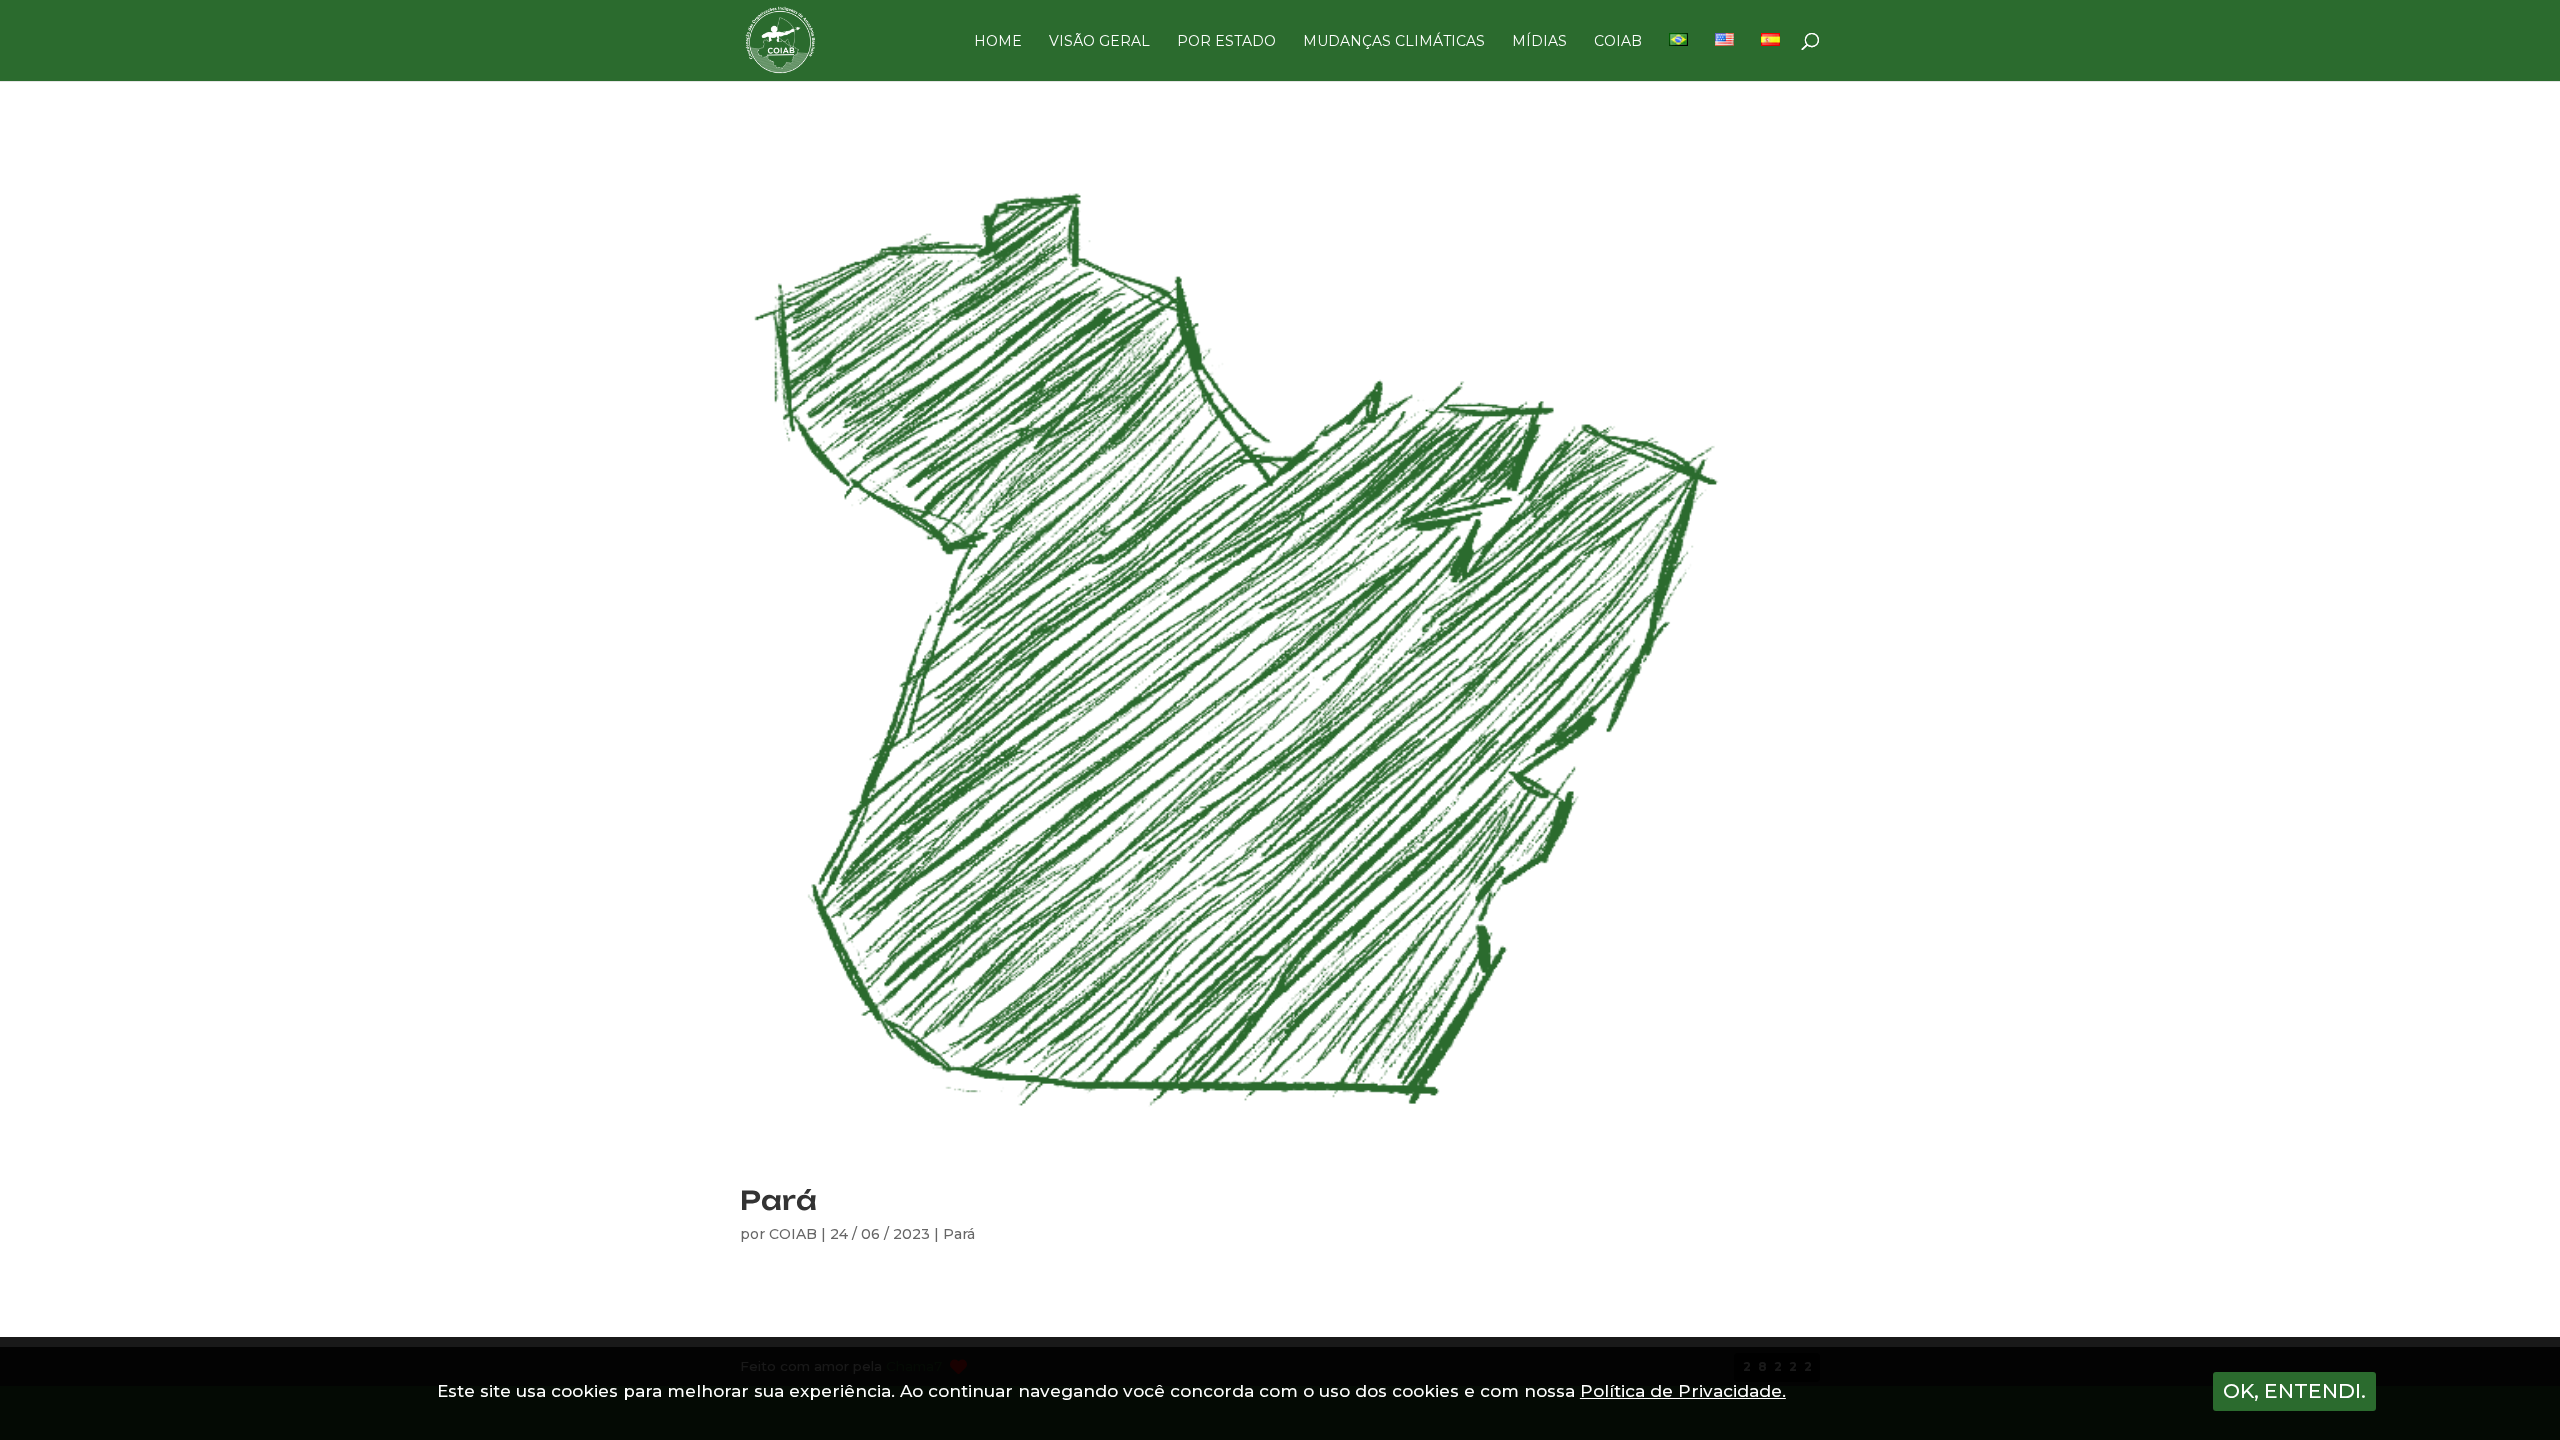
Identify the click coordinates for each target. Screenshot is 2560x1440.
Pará (778, 1200)
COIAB (1618, 42)
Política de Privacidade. (1683, 1391)
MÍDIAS (1539, 42)
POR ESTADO (1226, 42)
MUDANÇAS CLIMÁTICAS (1394, 42)
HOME (998, 42)
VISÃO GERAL (1099, 42)
